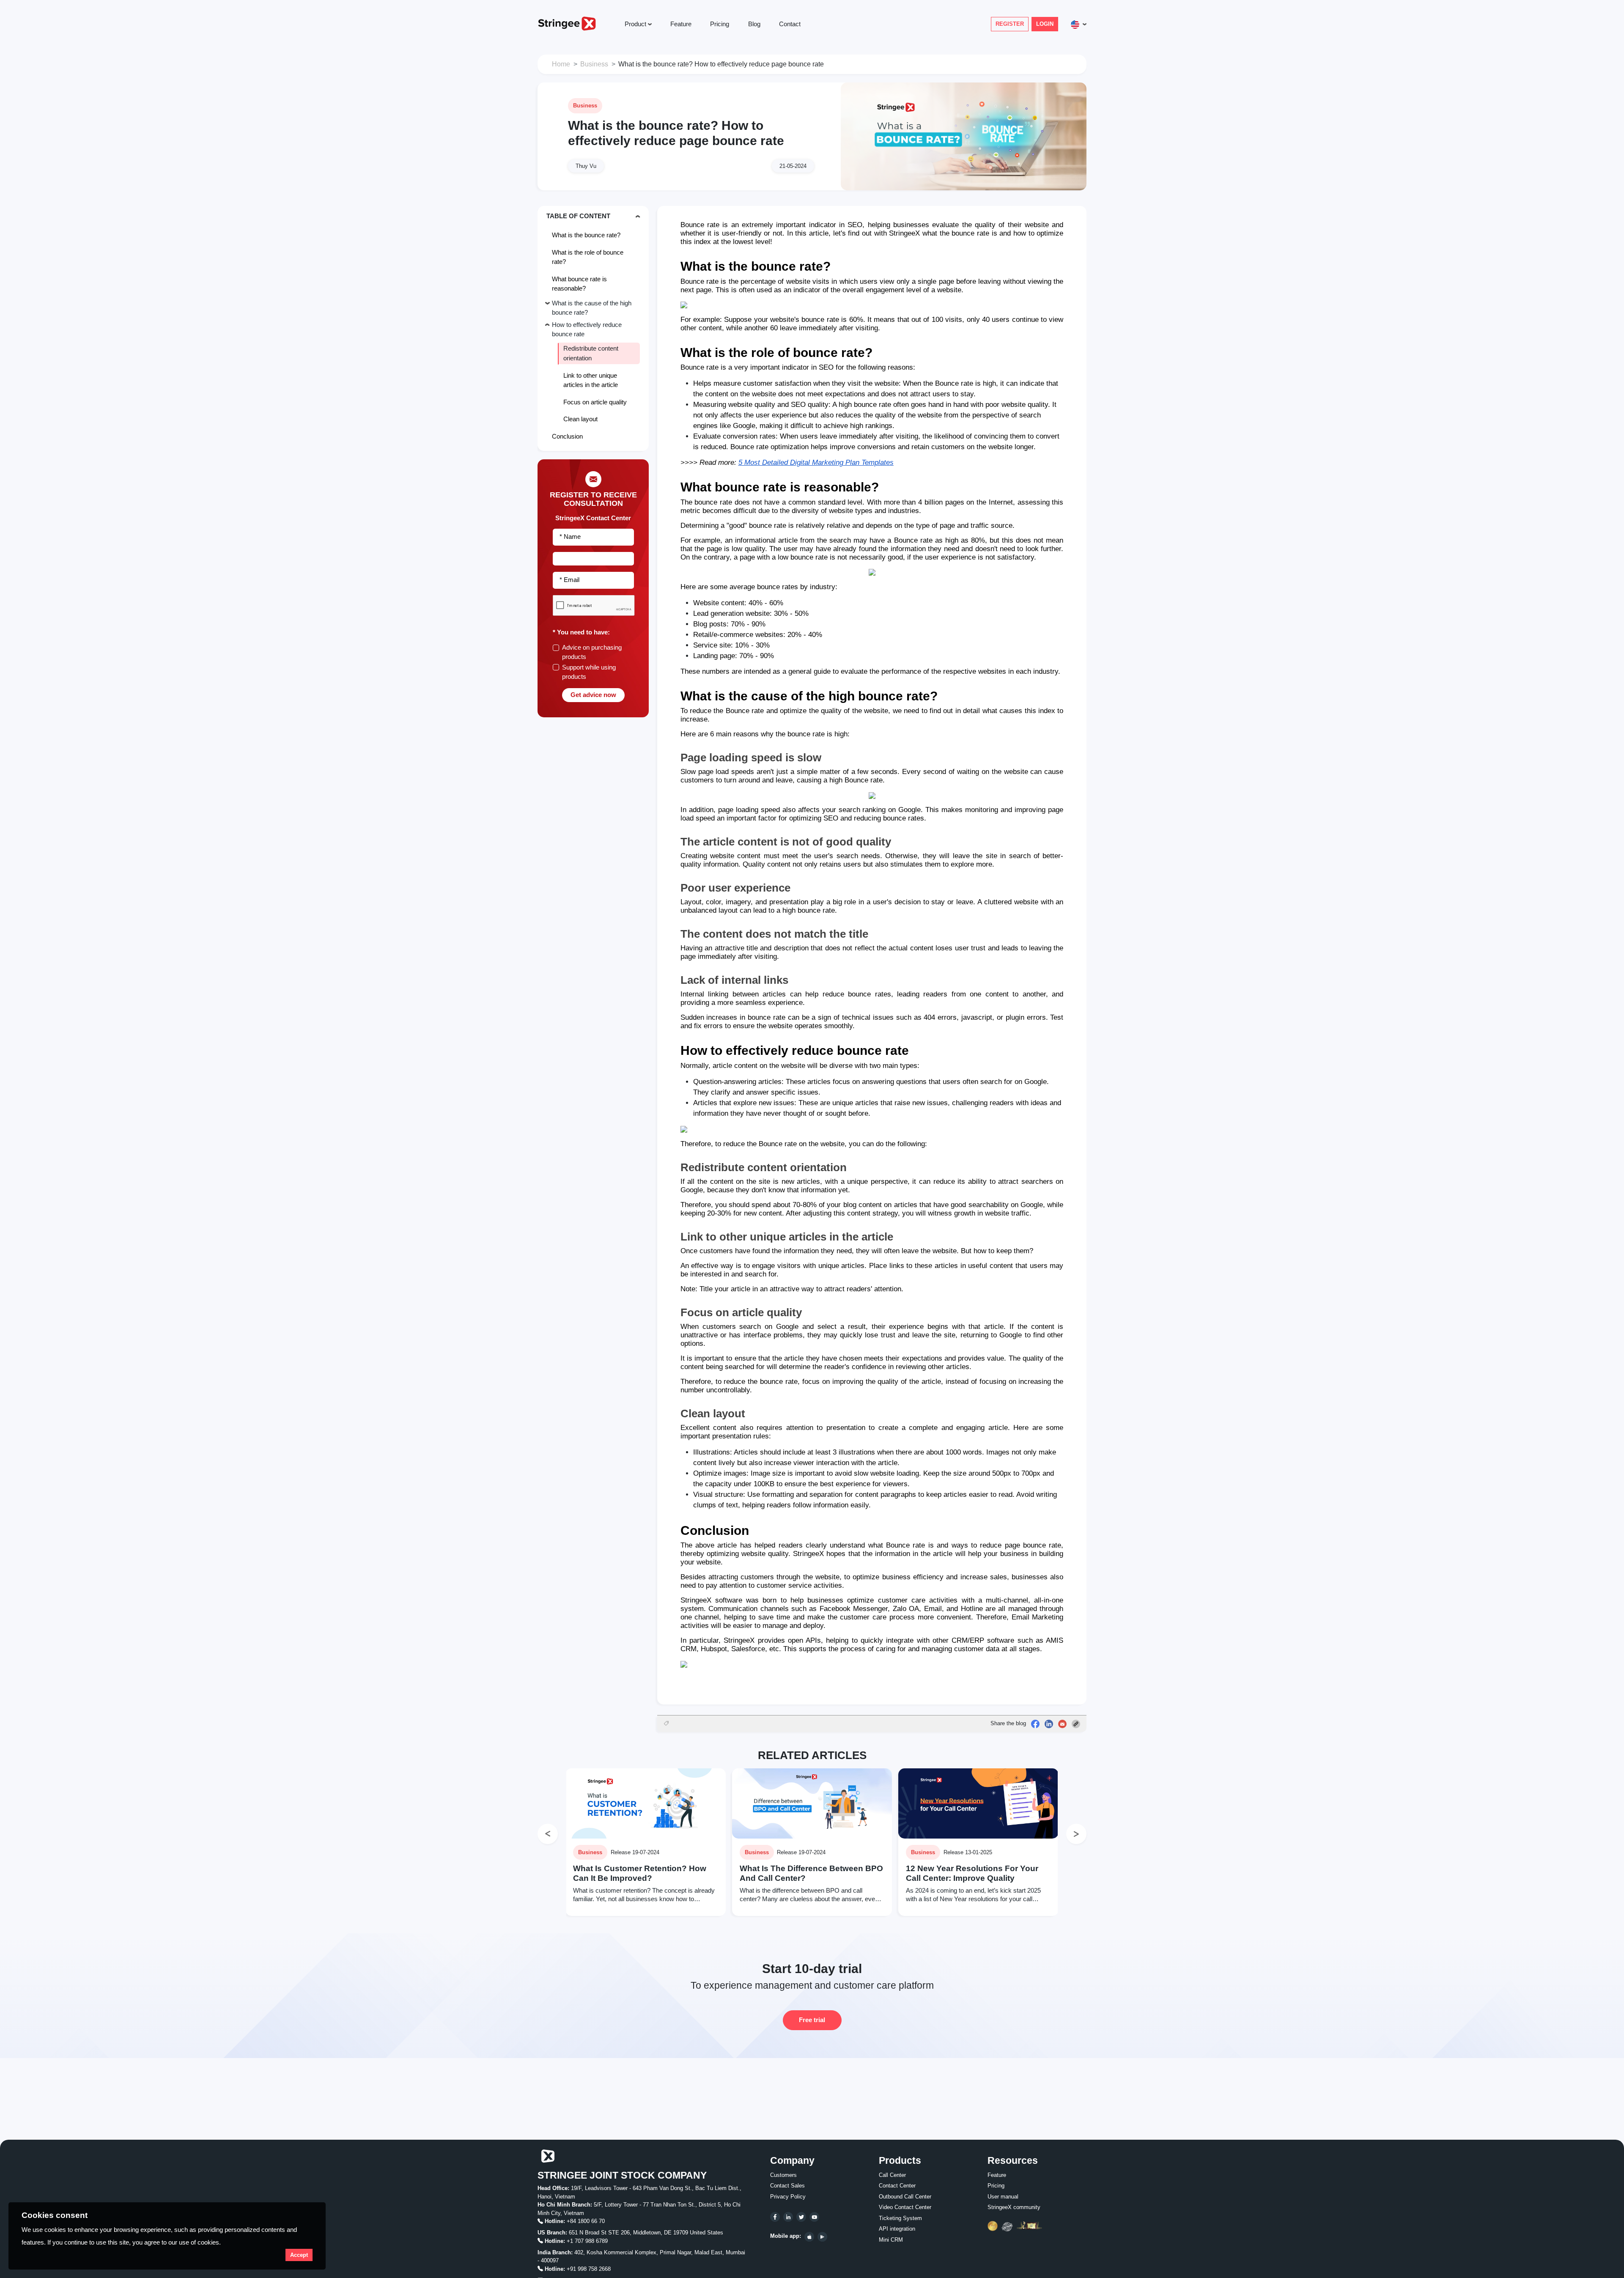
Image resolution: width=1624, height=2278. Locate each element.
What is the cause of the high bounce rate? (592, 307)
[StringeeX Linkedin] (788, 2217)
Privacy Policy (788, 2197)
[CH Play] (822, 2237)
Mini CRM (891, 2240)
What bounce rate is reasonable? (579, 283)
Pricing (720, 24)
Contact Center (897, 2186)
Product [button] (635, 24)
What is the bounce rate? (586, 235)
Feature (681, 24)
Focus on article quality (595, 402)
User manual (1003, 2197)
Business (594, 64)
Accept (299, 2255)
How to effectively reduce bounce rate (587, 329)
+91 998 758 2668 (589, 2269)
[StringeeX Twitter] (801, 2217)
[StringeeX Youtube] (814, 2217)
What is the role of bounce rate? (588, 257)
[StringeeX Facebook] (775, 2217)
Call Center (892, 2175)
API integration (897, 2229)
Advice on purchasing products (592, 652)
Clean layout (580, 419)
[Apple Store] (809, 2237)
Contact (790, 24)
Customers (783, 2175)
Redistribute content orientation (591, 353)
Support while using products (589, 672)
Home (561, 64)
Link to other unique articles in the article (591, 380)
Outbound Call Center (905, 2197)
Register (1010, 24)
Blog (754, 24)
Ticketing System (900, 2218)
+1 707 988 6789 (587, 2241)
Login (1045, 24)
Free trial (812, 2020)
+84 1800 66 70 (586, 2221)
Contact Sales (787, 2186)
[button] (1077, 24)
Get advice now (593, 695)
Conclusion (567, 436)
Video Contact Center (905, 2207)
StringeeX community (1014, 2207)
